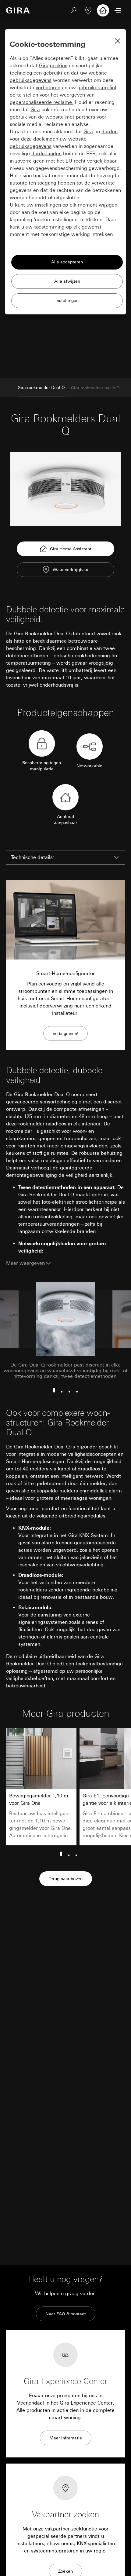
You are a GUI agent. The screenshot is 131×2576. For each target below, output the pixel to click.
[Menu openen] (118, 10)
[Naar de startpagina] (18, 10)
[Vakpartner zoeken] (88, 10)
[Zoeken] (74, 10)
